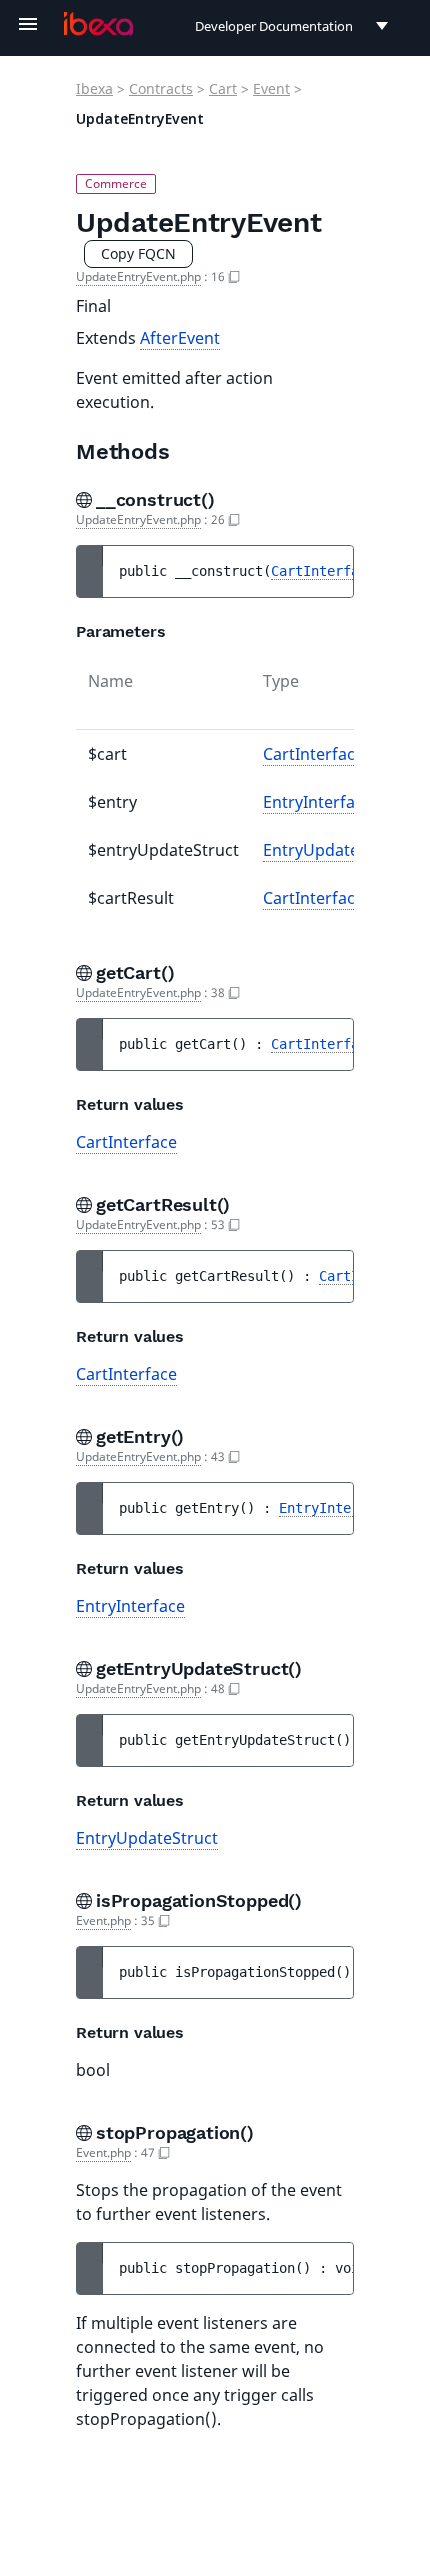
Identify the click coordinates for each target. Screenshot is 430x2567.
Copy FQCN (138, 253)
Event (271, 88)
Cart (223, 88)
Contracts (161, 88)
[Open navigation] (28, 24)
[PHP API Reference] (98, 24)
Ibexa (94, 88)
